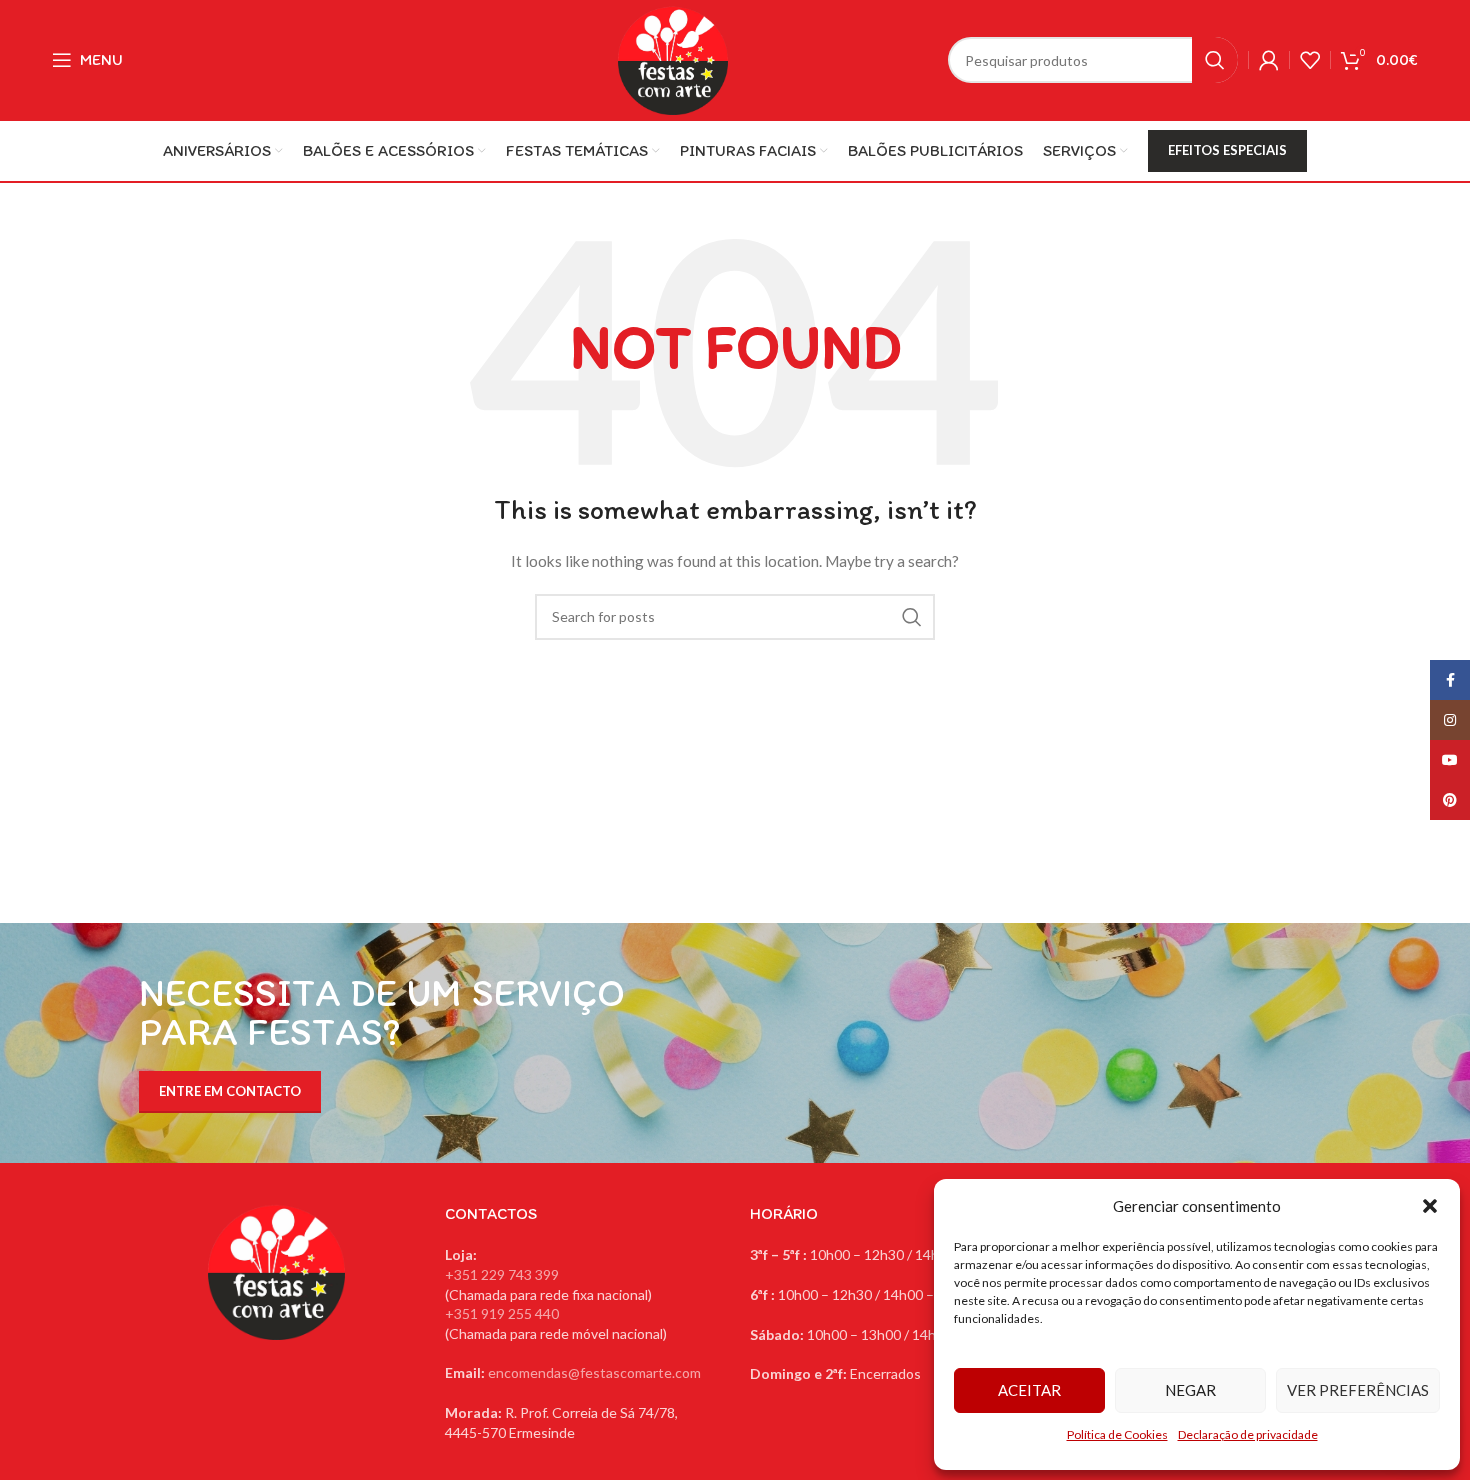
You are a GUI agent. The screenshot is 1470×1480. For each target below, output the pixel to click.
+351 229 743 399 (502, 1274)
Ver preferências (1358, 1390)
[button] (1430, 1206)
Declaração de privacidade (1248, 1434)
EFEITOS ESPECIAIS (1227, 150)
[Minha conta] (1269, 60)
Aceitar (1029, 1390)
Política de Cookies (1117, 1434)
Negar (1190, 1390)
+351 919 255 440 (502, 1313)
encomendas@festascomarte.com (594, 1372)
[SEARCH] (1215, 60)
